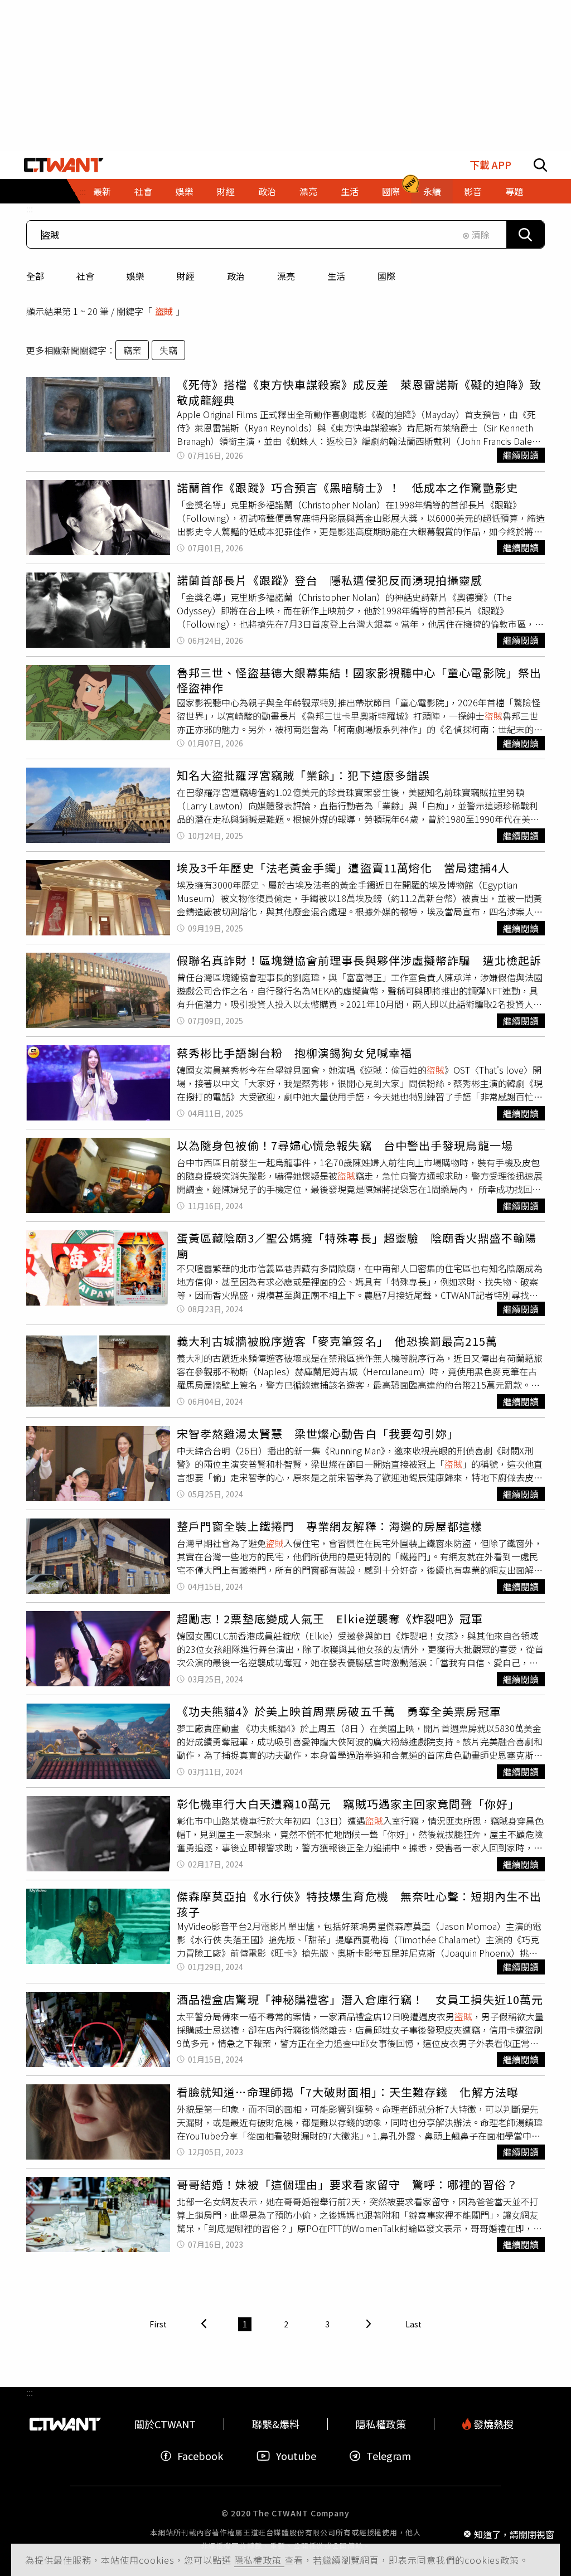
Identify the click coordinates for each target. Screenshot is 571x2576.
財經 (186, 276)
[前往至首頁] (64, 165)
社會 (85, 276)
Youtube (296, 2456)
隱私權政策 (259, 2560)
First (158, 2324)
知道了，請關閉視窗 (514, 2534)
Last (413, 2324)
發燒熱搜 (492, 2424)
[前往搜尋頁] (540, 165)
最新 (102, 191)
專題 (514, 191)
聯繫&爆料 (276, 2424)
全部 (35, 276)
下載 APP (490, 165)
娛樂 (136, 276)
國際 (386, 276)
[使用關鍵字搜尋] (525, 234)
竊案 (132, 350)
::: (30, 208)
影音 (473, 191)
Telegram (389, 2456)
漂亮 (286, 276)
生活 (336, 276)
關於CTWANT (165, 2424)
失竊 (168, 350)
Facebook (200, 2456)
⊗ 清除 (476, 235)
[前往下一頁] (369, 2324)
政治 (236, 276)
